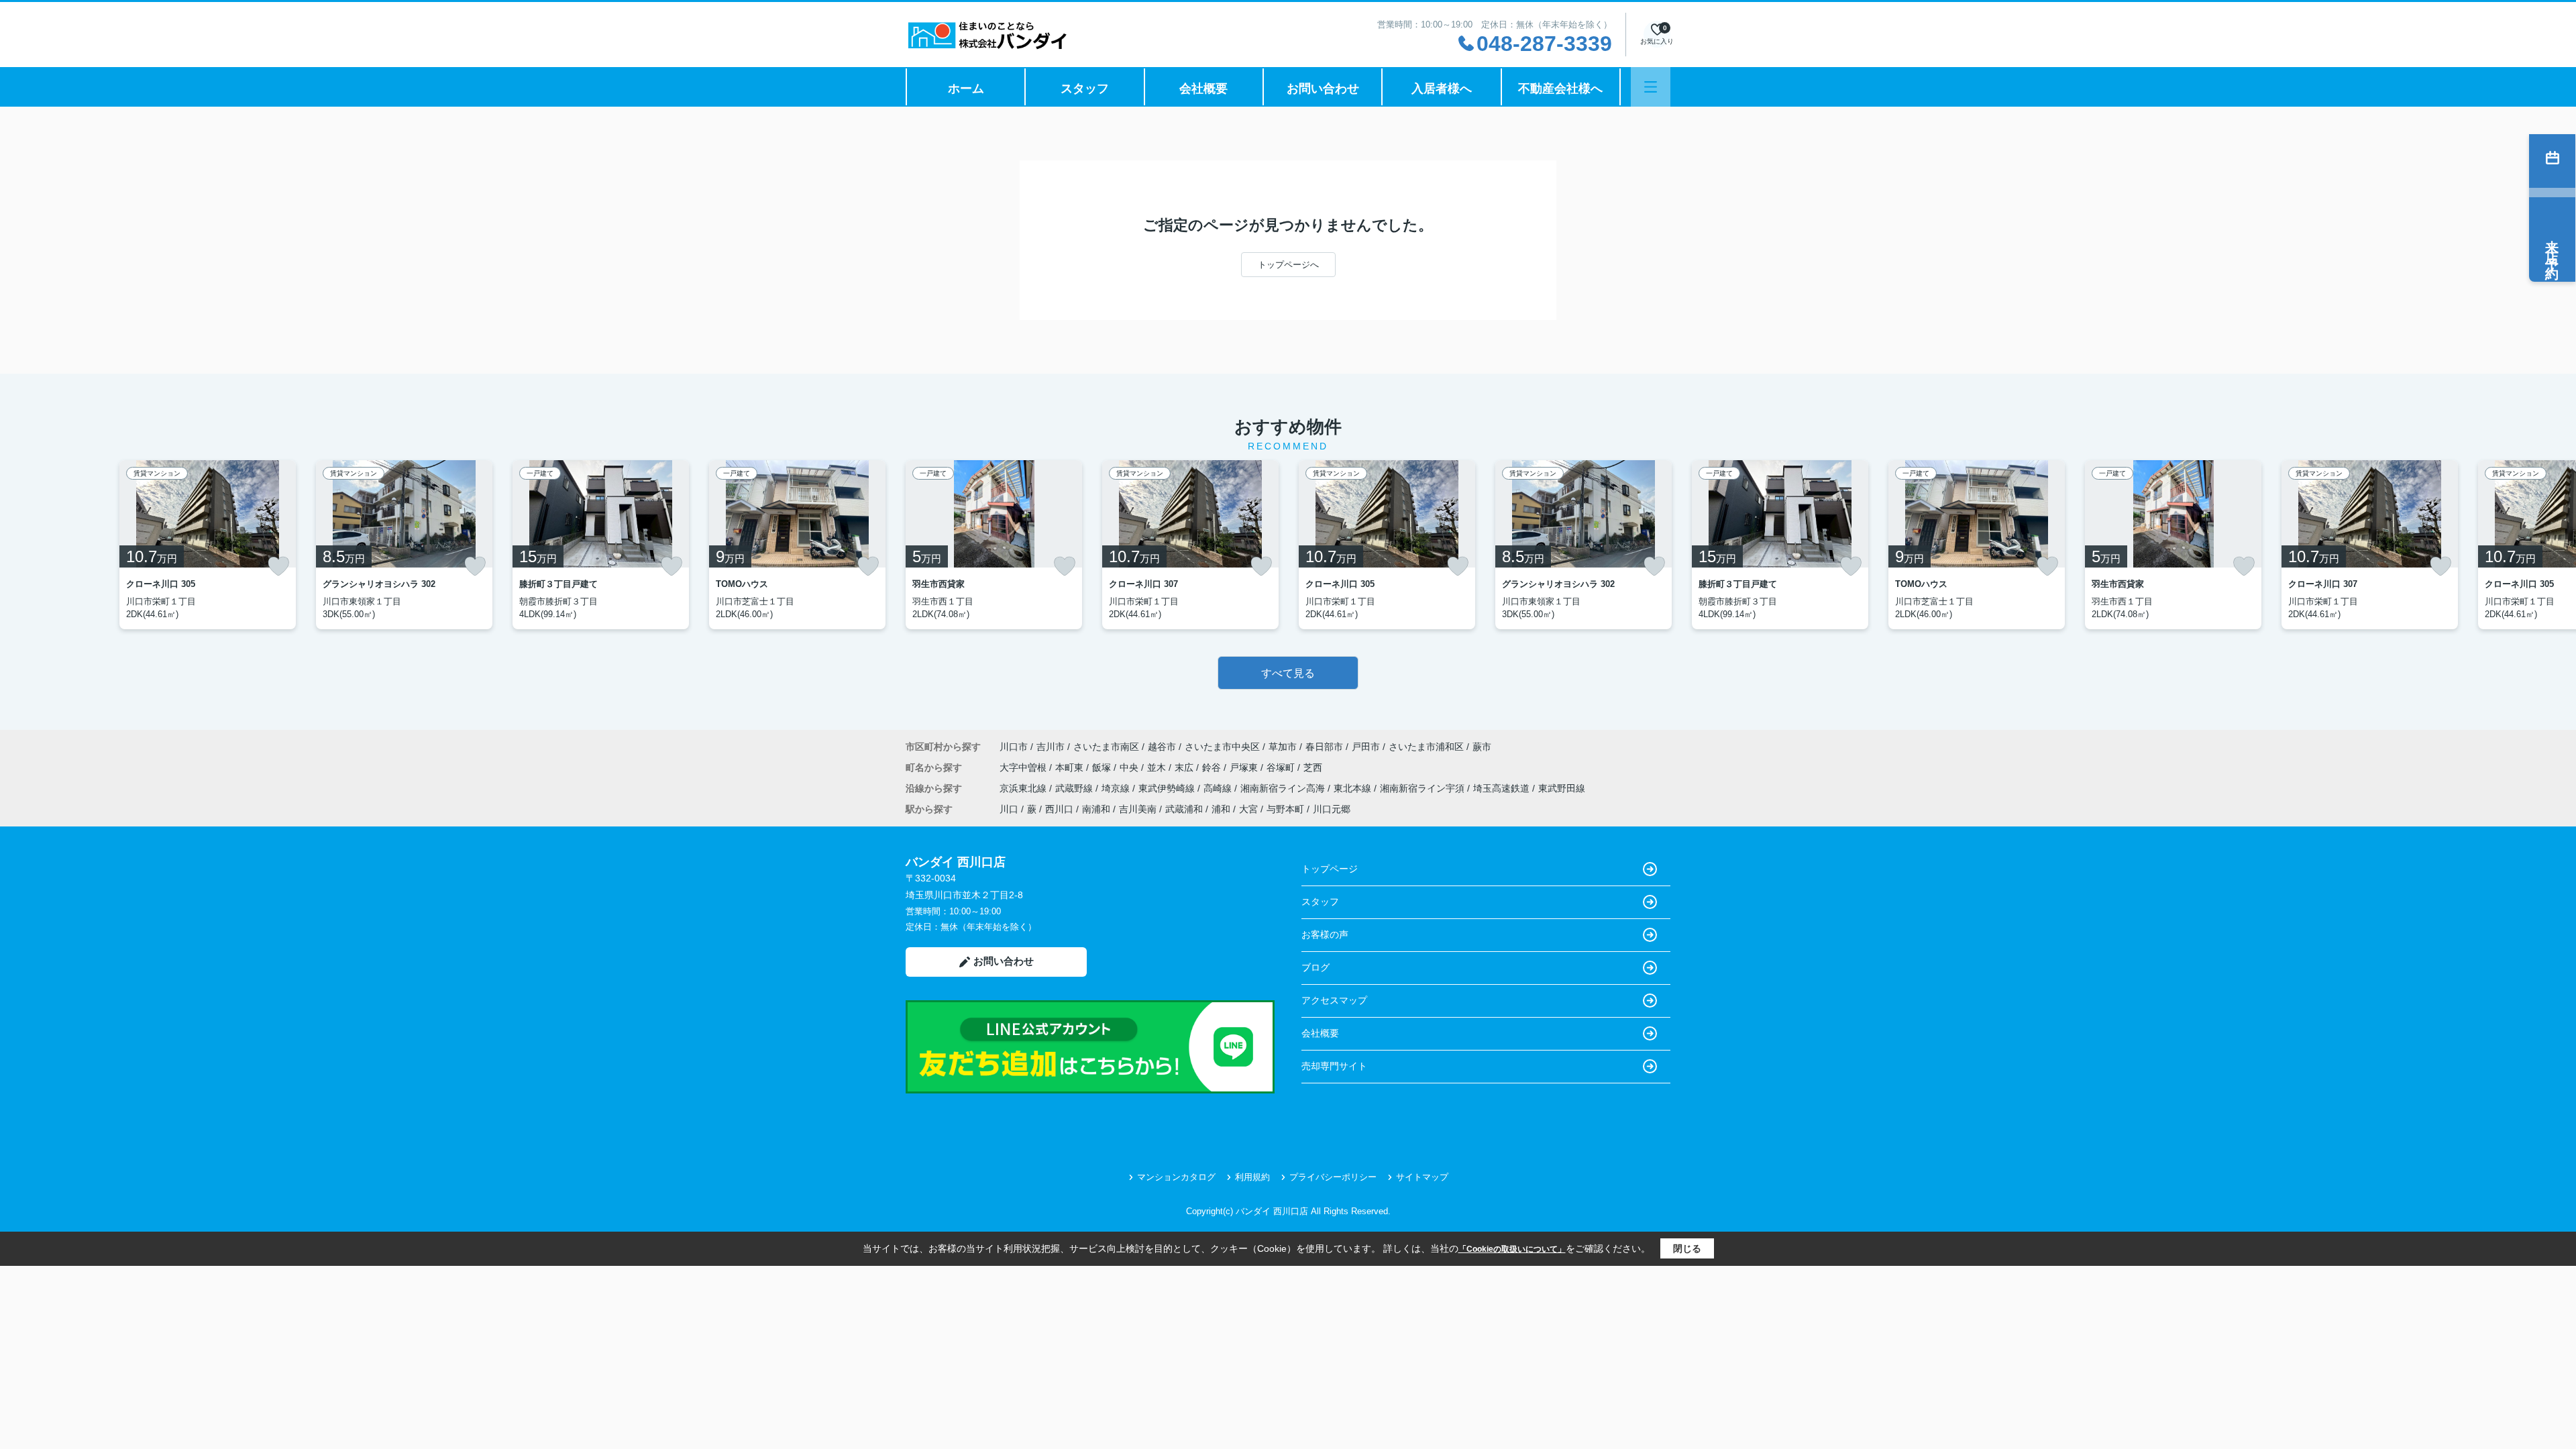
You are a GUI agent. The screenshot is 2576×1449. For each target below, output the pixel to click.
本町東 (1071, 767)
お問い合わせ (1323, 89)
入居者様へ (1442, 89)
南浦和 (1096, 809)
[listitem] (994, 545)
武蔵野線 (1075, 788)
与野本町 (1285, 809)
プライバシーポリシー (1333, 1177)
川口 (1009, 809)
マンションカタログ (1176, 1177)
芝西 (1313, 767)
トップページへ (1288, 265)
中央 (1130, 767)
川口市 (1014, 747)
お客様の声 (1325, 934)
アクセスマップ (1334, 1000)
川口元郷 (1332, 809)
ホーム (966, 89)
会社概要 (1203, 89)
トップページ (1330, 869)
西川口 (1059, 809)
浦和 (1221, 809)
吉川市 (1051, 747)
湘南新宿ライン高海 (1284, 788)
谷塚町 (1282, 767)
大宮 (1248, 809)
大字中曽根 (1024, 767)
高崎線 (1219, 788)
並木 (1158, 767)
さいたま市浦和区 (1426, 747)
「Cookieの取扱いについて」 (1512, 1249)
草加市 (1283, 747)
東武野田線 (1562, 788)
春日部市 (1324, 747)
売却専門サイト (1334, 1066)
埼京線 (1117, 788)
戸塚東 (1245, 767)
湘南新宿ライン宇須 (1424, 788)
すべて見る (1288, 673)
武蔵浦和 (1184, 809)
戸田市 (1366, 747)
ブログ (1316, 967)
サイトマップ (1422, 1177)
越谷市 (1162, 747)
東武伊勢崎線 (1168, 788)
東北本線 (1354, 788)
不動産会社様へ (1560, 89)
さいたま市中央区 (1222, 747)
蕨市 (1482, 747)
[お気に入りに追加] (278, 566)
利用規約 (1252, 1177)
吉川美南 (1138, 809)
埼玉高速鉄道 (1503, 788)
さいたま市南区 (1106, 747)
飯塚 (1103, 767)
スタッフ (1085, 89)
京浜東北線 (1024, 788)
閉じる (1687, 1248)
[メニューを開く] (1651, 87)
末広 (1185, 767)
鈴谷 (1213, 767)
